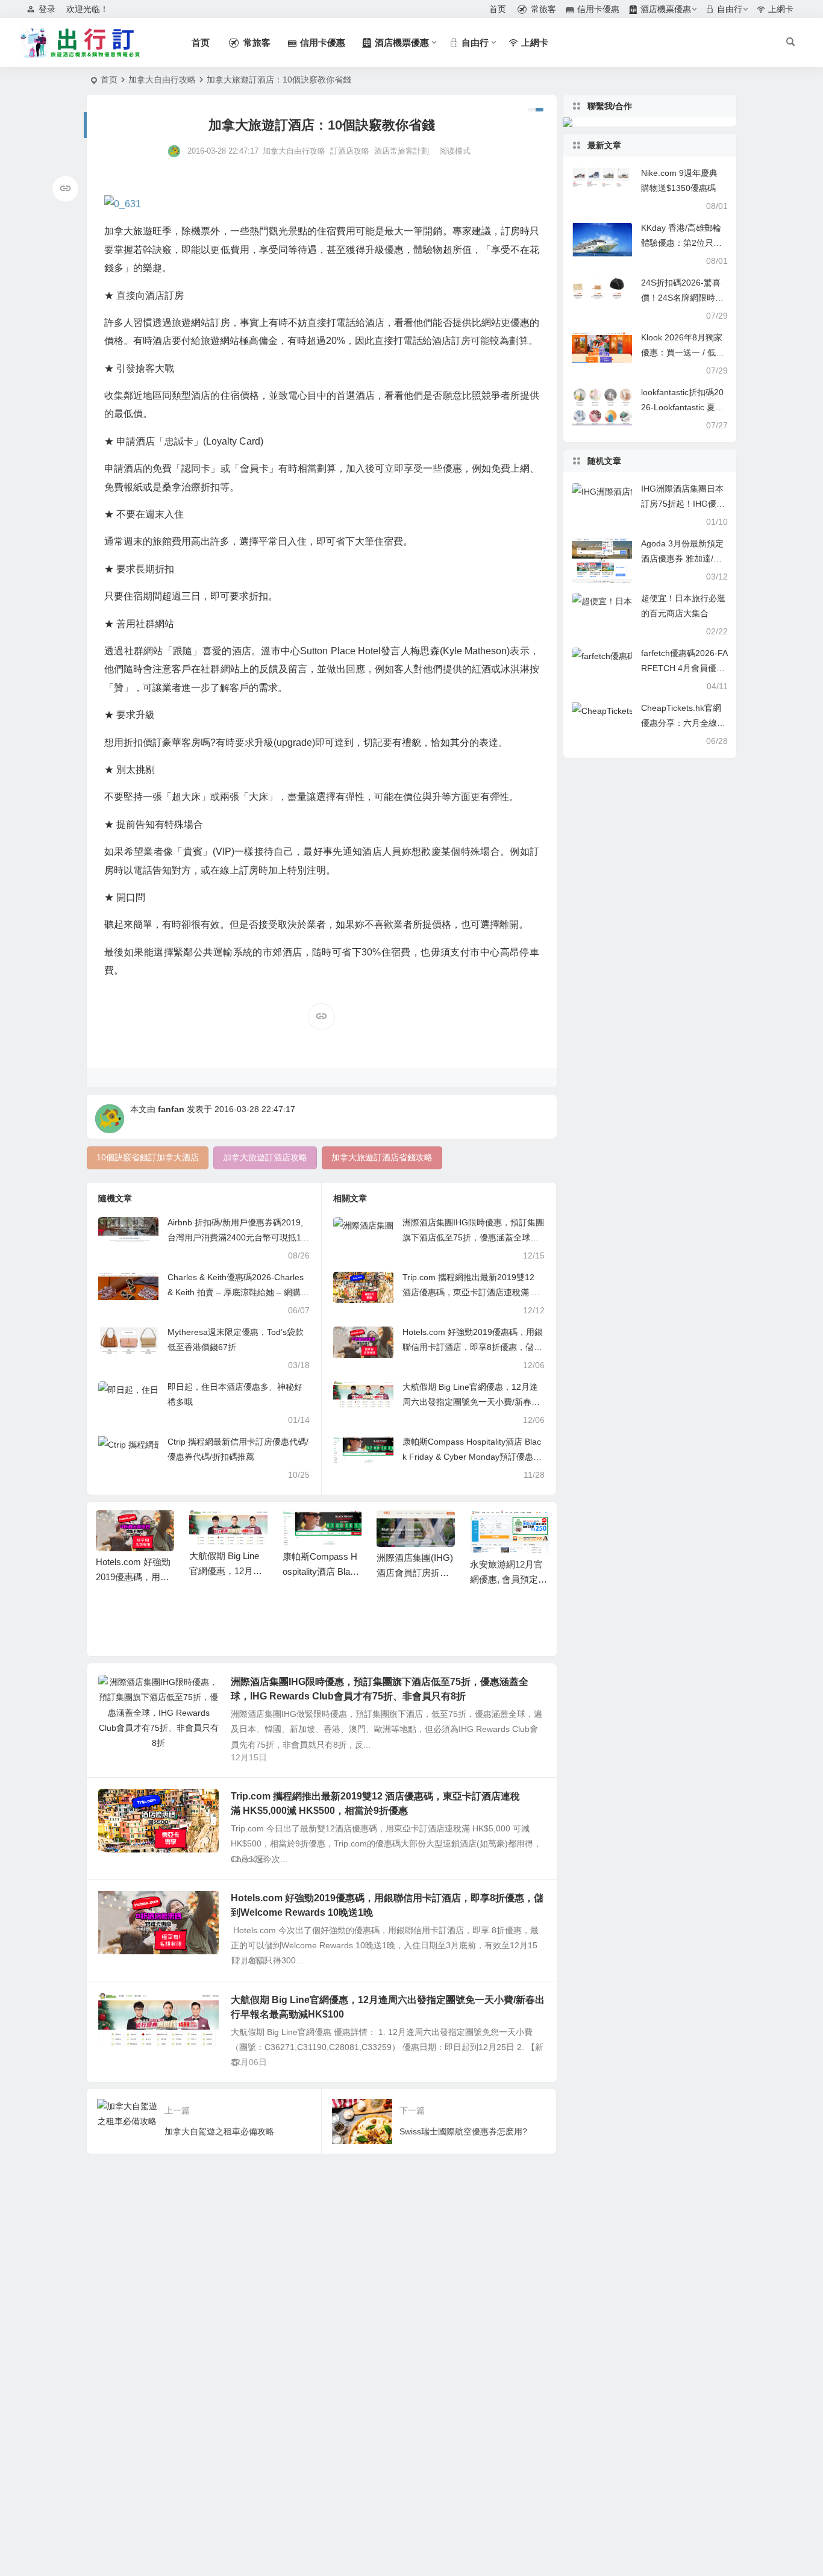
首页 (109, 80)
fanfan (171, 1109)
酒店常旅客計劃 (402, 151)
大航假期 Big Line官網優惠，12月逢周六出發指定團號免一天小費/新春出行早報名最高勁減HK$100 (471, 1402)
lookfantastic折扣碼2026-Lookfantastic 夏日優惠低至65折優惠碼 (682, 407)
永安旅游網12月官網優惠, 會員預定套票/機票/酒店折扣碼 (509, 1579)
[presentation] (478, 1530)
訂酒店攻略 (350, 151)
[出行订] (80, 43)
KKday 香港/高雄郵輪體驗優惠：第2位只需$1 (681, 243)
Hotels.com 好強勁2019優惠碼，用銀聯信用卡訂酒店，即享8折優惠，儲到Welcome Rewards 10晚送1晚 (473, 1347)
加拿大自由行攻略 (162, 80)
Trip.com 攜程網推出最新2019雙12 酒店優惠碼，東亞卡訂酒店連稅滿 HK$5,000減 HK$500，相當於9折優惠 (473, 1292)
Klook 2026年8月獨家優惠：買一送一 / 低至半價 (683, 352)
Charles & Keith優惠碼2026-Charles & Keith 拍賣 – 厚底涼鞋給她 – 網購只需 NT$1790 (238, 1292)
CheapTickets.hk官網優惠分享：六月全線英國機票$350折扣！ (683, 723)
